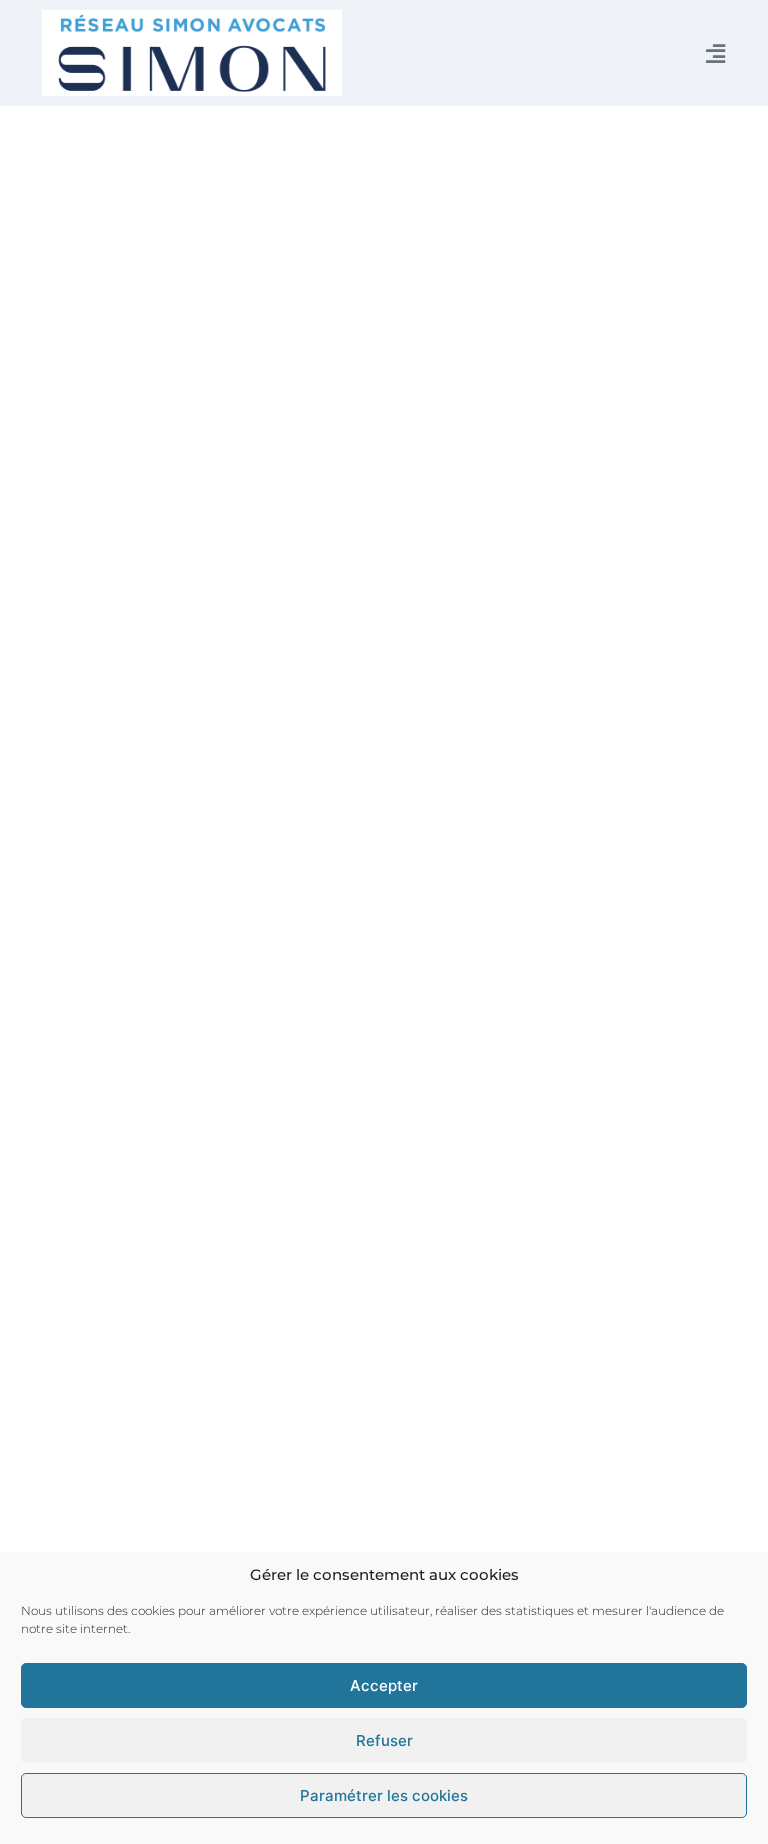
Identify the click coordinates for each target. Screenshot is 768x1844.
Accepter (384, 1685)
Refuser (384, 1740)
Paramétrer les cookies (384, 1795)
